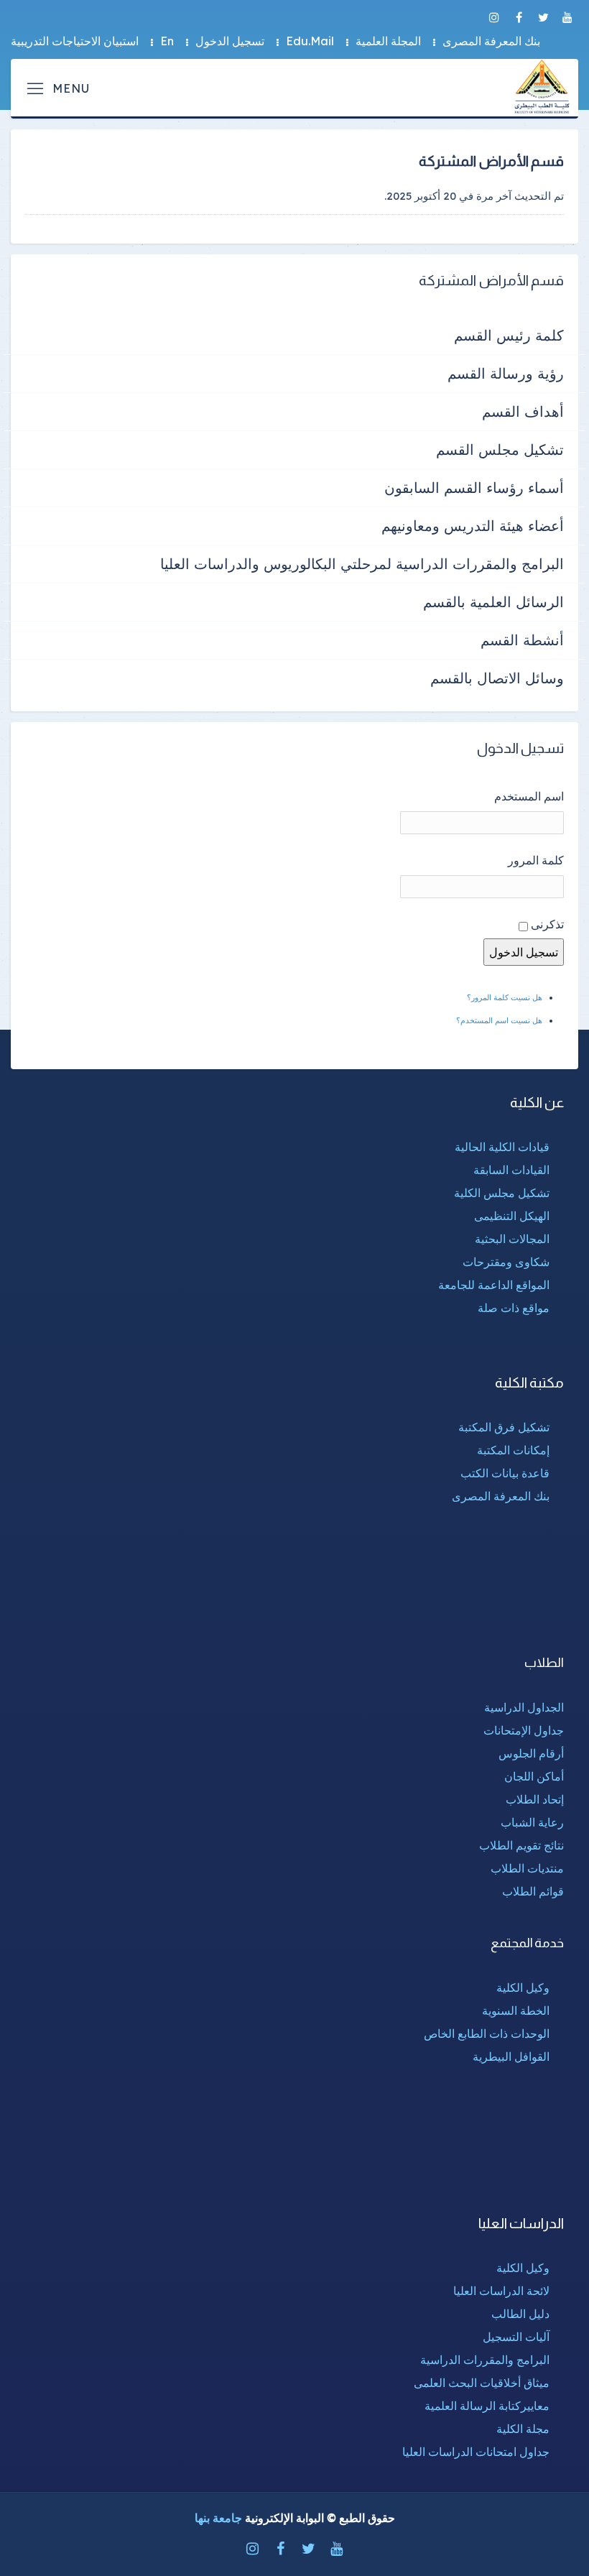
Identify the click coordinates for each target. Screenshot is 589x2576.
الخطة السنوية (516, 2011)
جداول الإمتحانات (524, 1730)
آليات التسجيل (516, 2337)
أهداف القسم (523, 411)
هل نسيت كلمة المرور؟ (505, 997)
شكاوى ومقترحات (506, 1262)
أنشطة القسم (522, 640)
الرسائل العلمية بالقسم (493, 602)
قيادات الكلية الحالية (502, 1147)
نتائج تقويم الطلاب (521, 1845)
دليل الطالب (520, 2314)
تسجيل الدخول (230, 41)
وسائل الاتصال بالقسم (497, 678)
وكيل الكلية (523, 1988)
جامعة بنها (218, 2518)
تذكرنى (547, 924)
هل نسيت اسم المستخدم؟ (499, 1020)
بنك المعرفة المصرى (491, 41)
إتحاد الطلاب (535, 1799)
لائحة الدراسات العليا (501, 2291)
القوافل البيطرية (511, 2056)
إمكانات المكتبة (513, 1450)
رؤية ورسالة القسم (506, 373)
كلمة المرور (536, 860)
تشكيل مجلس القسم (500, 449)
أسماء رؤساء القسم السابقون (474, 488)
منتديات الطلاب (527, 1868)
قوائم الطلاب (533, 1891)
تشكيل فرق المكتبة (504, 1427)
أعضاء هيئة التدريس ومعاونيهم (473, 526)
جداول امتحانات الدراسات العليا (476, 2452)
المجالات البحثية (512, 1239)
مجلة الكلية (523, 2429)
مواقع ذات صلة (514, 1308)
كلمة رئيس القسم (509, 335)
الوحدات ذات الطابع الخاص (487, 2033)
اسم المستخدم (529, 796)
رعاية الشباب (532, 1822)
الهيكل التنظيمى (512, 1216)
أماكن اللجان (534, 1776)
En (167, 41)
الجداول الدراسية (524, 1707)
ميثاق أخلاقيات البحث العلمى (482, 2383)
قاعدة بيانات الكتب (505, 1473)
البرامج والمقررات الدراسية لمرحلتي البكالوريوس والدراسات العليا (362, 564)
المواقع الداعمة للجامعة (494, 1285)
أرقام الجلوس (531, 1753)
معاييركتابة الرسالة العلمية (487, 2406)
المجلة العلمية (388, 41)
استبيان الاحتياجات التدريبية (75, 41)
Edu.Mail (310, 41)
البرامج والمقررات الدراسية (485, 2360)
